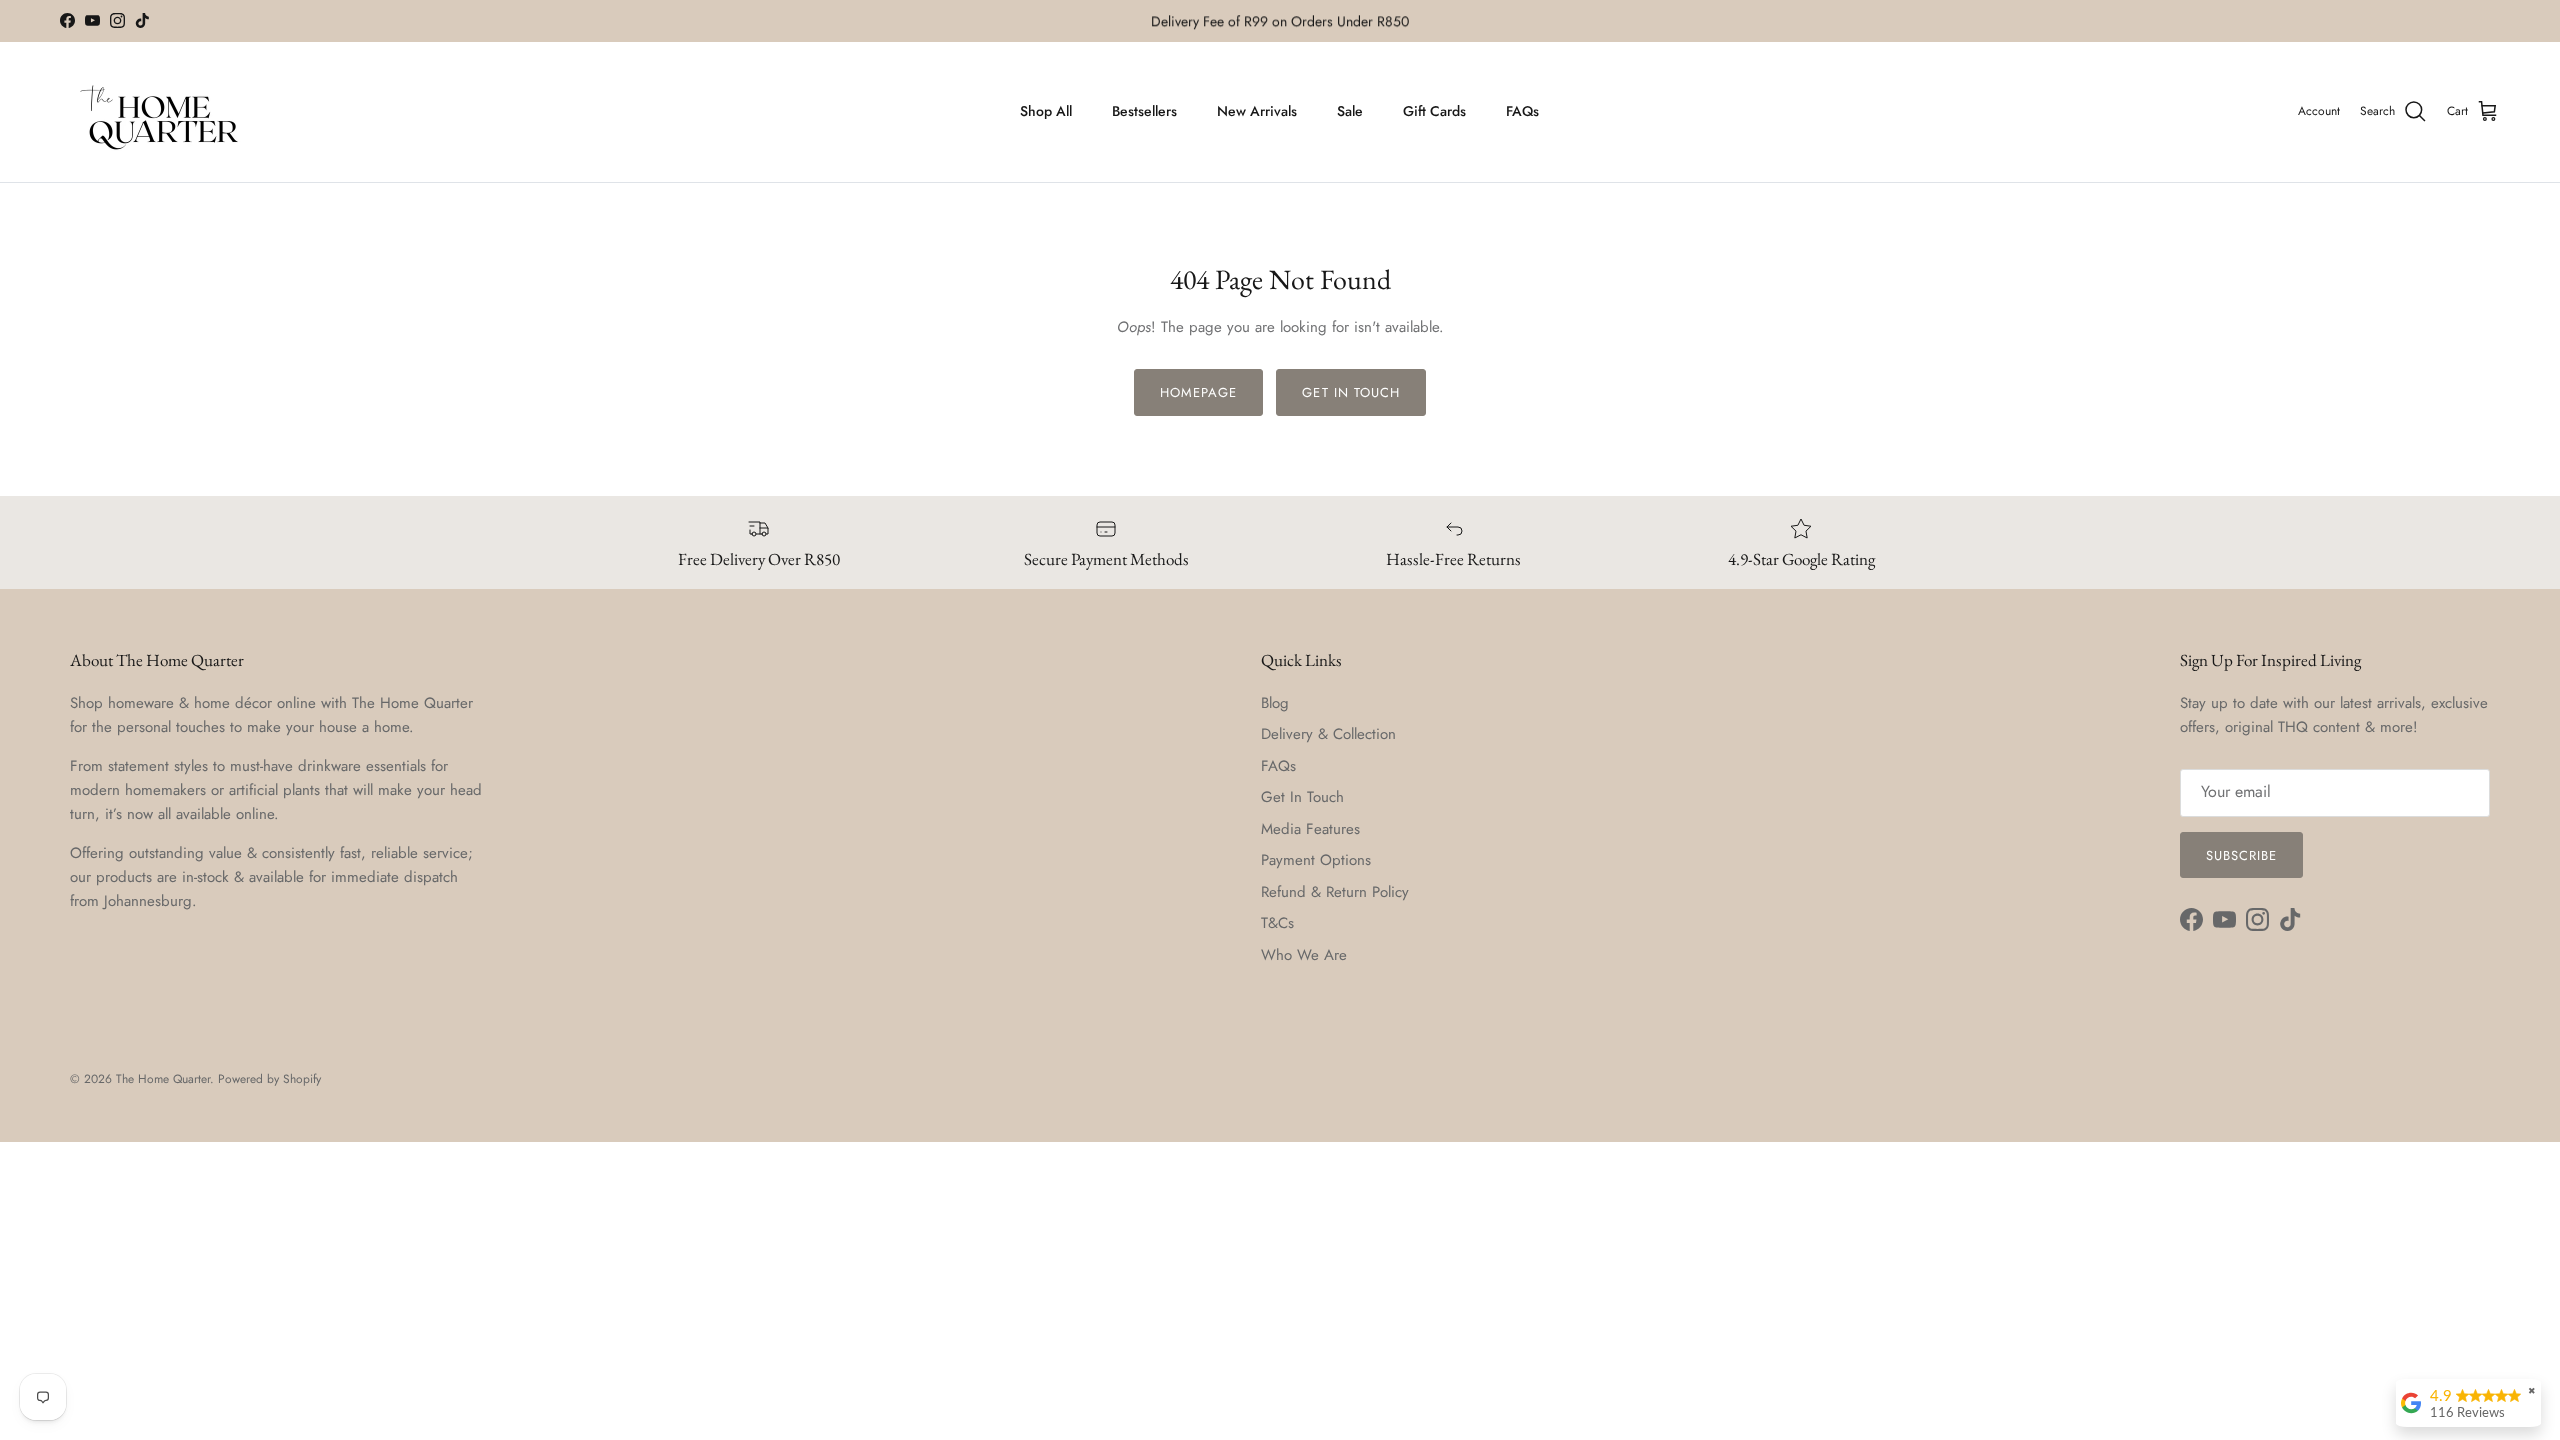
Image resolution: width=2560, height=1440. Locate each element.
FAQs (1522, 111)
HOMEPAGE (1198, 392)
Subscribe (2241, 855)
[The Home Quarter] (160, 112)
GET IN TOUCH (1350, 392)
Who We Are (1304, 955)
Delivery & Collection (1328, 734)
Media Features (1310, 829)
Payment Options (1316, 860)
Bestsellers (1144, 111)
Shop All (1046, 111)
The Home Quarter (163, 1079)
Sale (1350, 111)
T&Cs (1277, 923)
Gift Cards (1434, 111)
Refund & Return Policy (1335, 892)
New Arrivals (1257, 111)
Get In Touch (1302, 797)
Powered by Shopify (269, 1079)
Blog (1275, 703)
